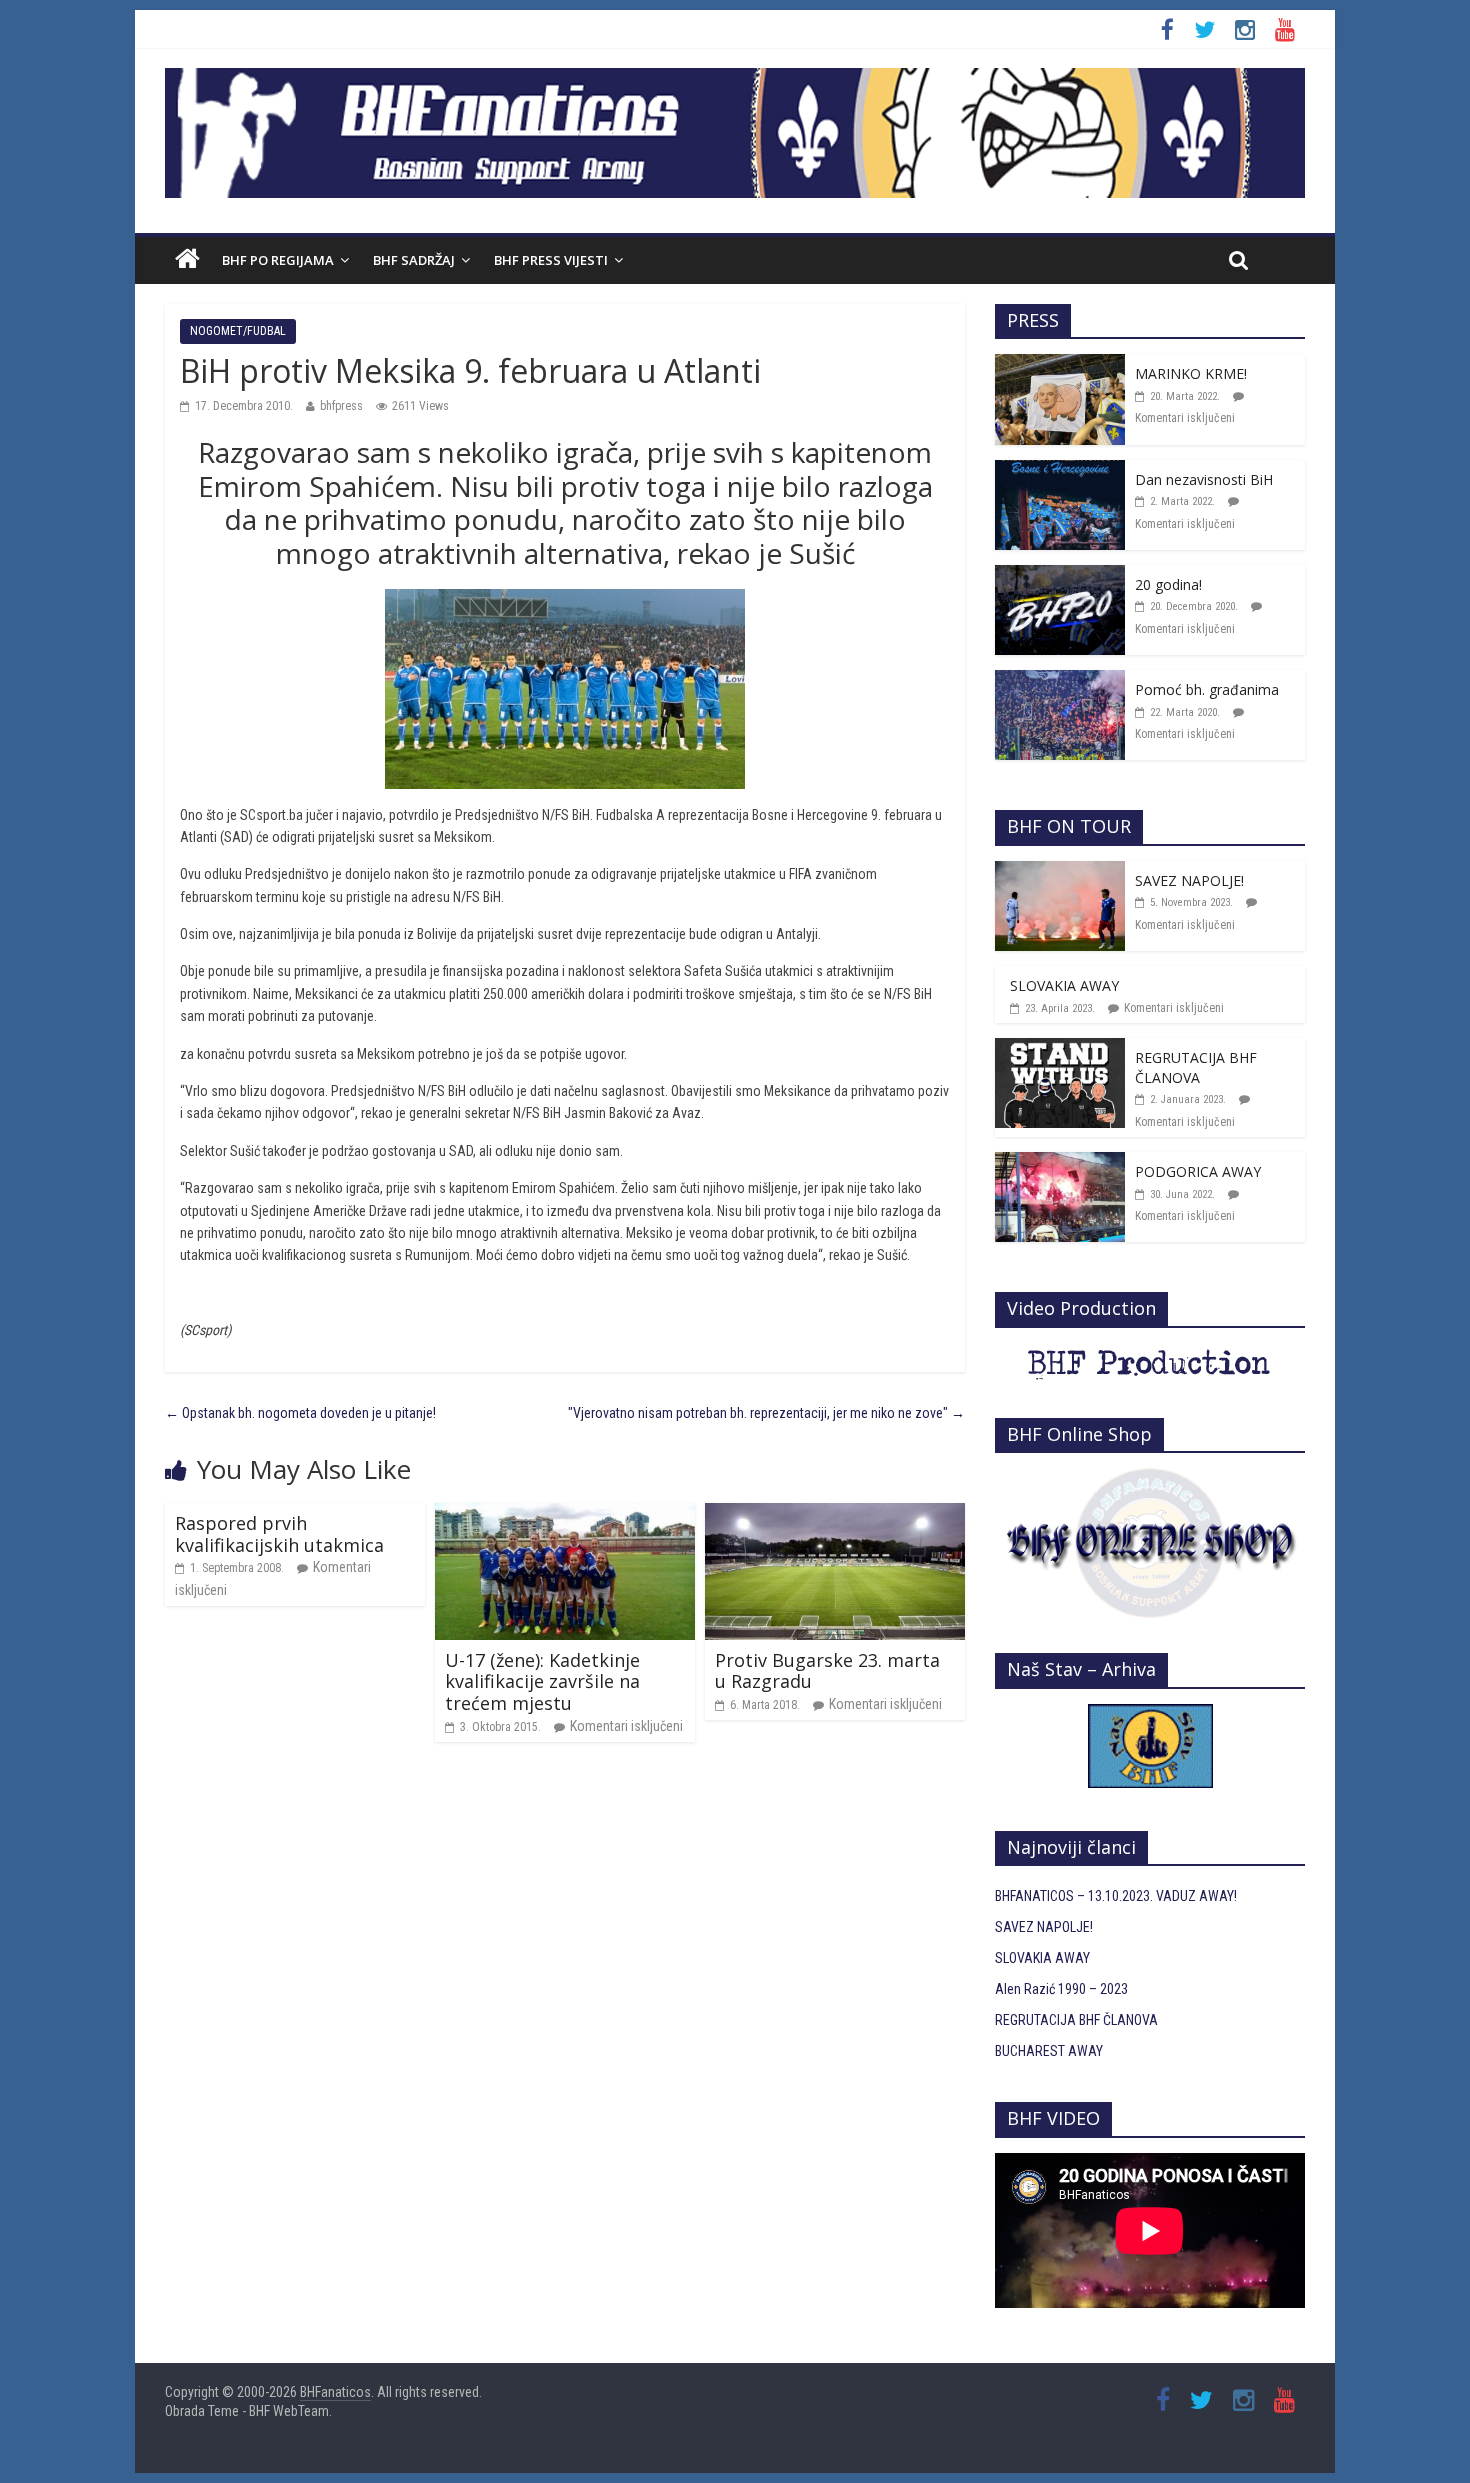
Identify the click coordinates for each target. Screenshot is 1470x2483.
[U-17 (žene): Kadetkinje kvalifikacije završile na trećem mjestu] (565, 1514)
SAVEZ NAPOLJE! (1189, 880)
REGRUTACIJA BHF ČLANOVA (1196, 1067)
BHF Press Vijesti (551, 260)
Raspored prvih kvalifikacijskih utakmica (279, 1534)
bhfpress (341, 406)
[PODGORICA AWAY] (1060, 1163)
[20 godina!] (1060, 576)
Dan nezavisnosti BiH (1204, 479)
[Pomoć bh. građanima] (1060, 681)
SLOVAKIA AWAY (1064, 985)
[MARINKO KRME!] (1060, 365)
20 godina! (1168, 584)
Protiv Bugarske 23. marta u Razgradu (827, 1671)
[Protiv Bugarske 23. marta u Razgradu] (835, 1514)
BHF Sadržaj (414, 260)
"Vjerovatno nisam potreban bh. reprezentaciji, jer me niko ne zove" (766, 1413)
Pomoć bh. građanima (1207, 689)
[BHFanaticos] (735, 79)
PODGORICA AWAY (1198, 1171)
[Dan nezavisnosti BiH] (1060, 471)
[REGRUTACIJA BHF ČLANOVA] (1060, 1049)
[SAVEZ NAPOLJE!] (1060, 872)
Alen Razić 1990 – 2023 (1061, 1989)
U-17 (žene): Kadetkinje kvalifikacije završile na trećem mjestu (542, 1681)
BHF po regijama (278, 260)
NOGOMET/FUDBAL (238, 331)
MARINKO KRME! (1191, 373)
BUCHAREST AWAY (1049, 2051)
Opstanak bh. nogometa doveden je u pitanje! (300, 1413)
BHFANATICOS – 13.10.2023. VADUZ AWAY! (1116, 1896)
